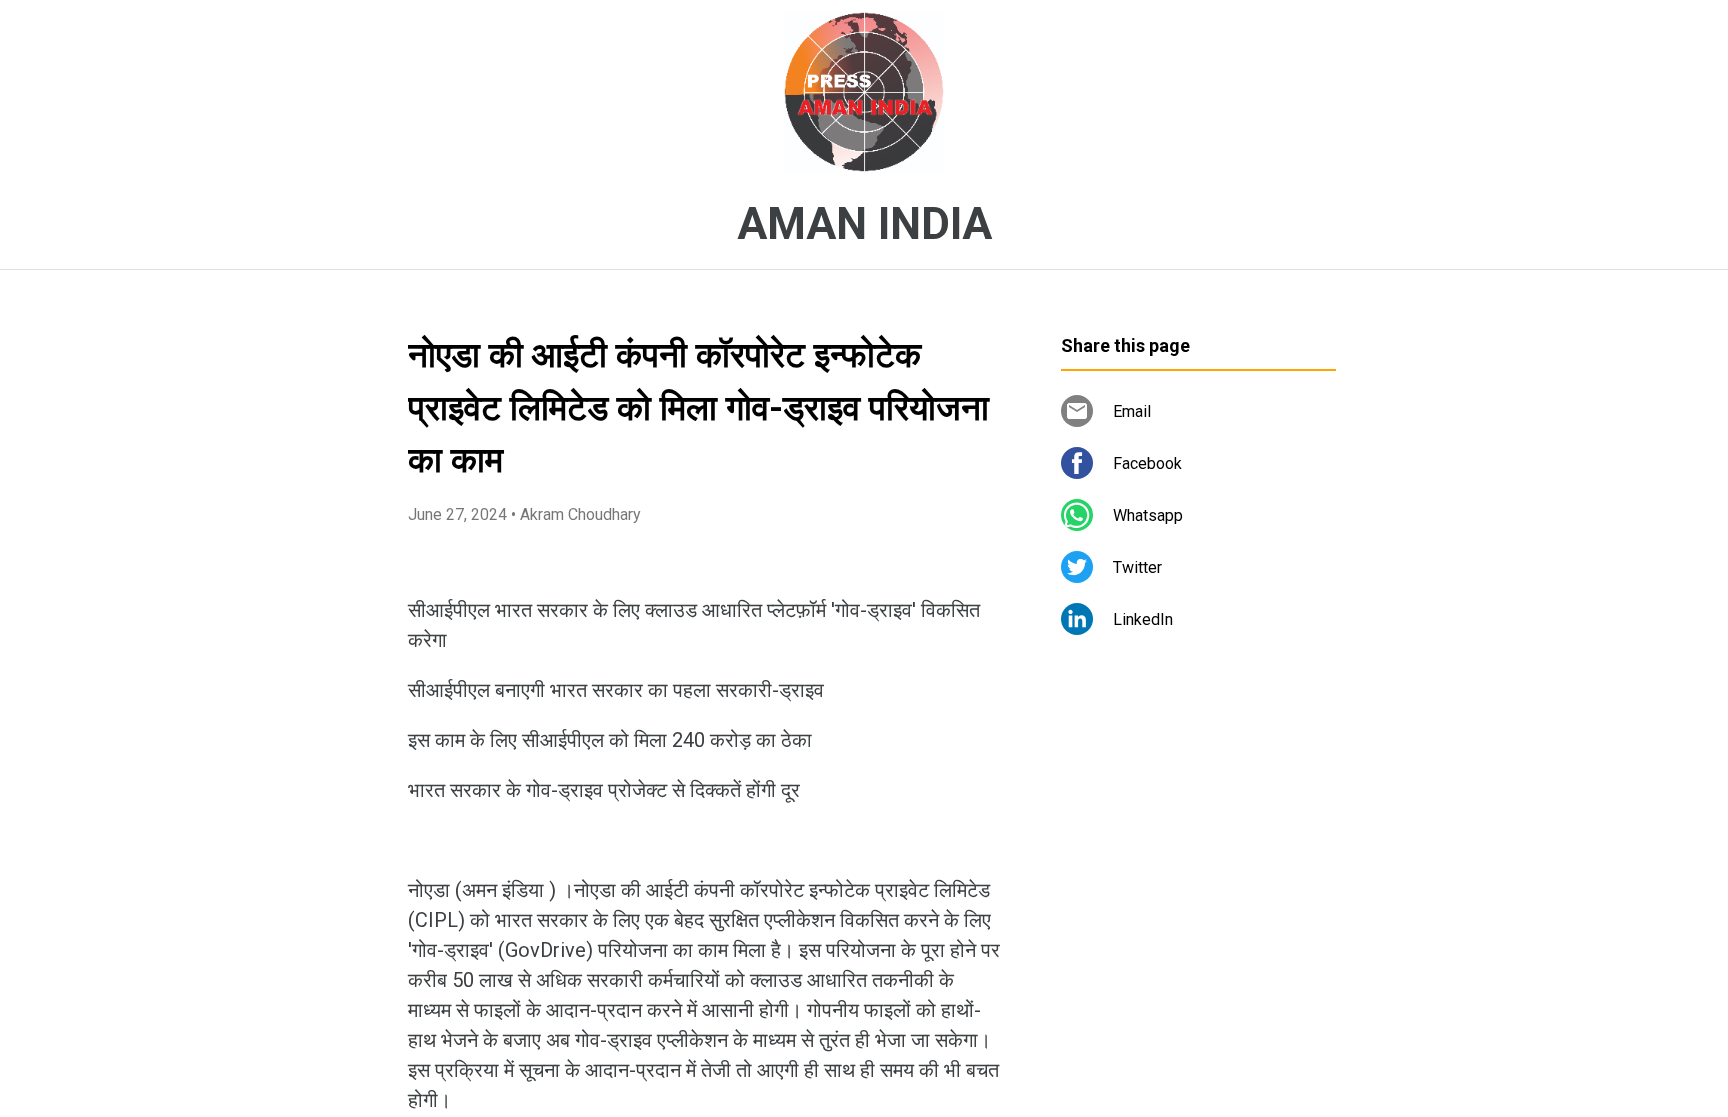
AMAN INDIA (864, 224)
